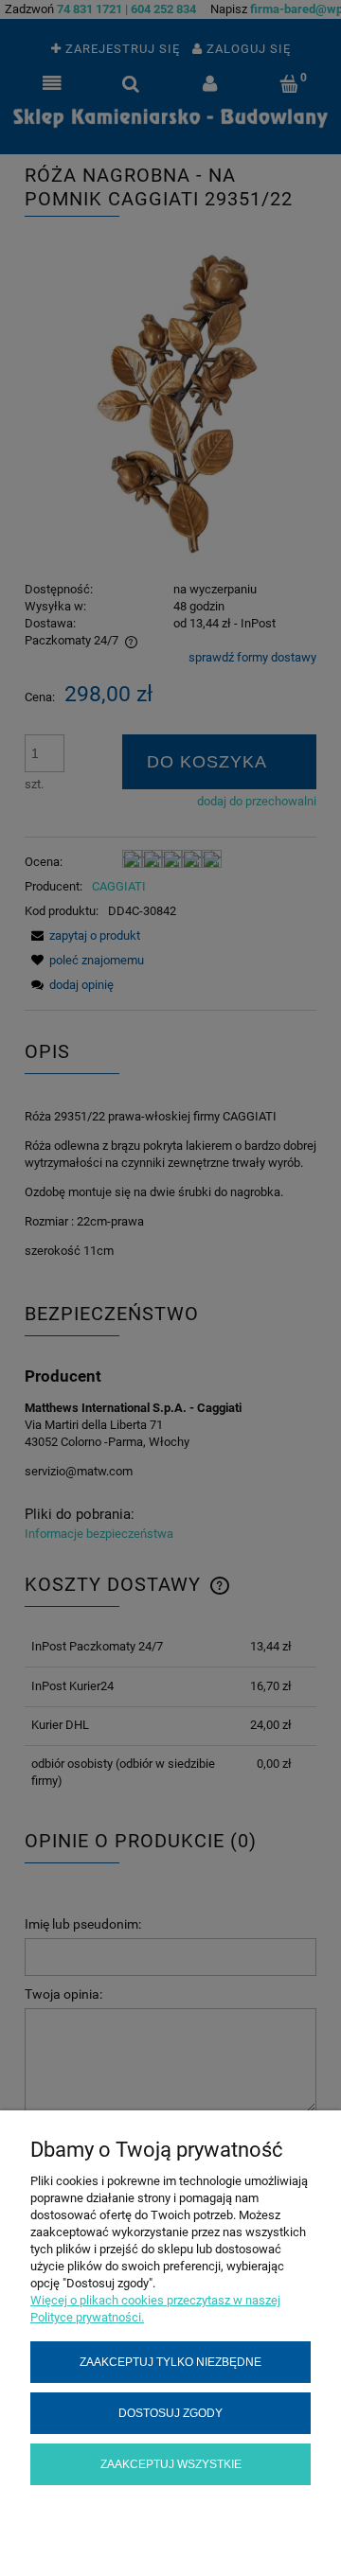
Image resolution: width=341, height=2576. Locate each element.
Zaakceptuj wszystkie (171, 2464)
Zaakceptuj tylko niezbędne (170, 2362)
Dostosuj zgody (170, 2413)
